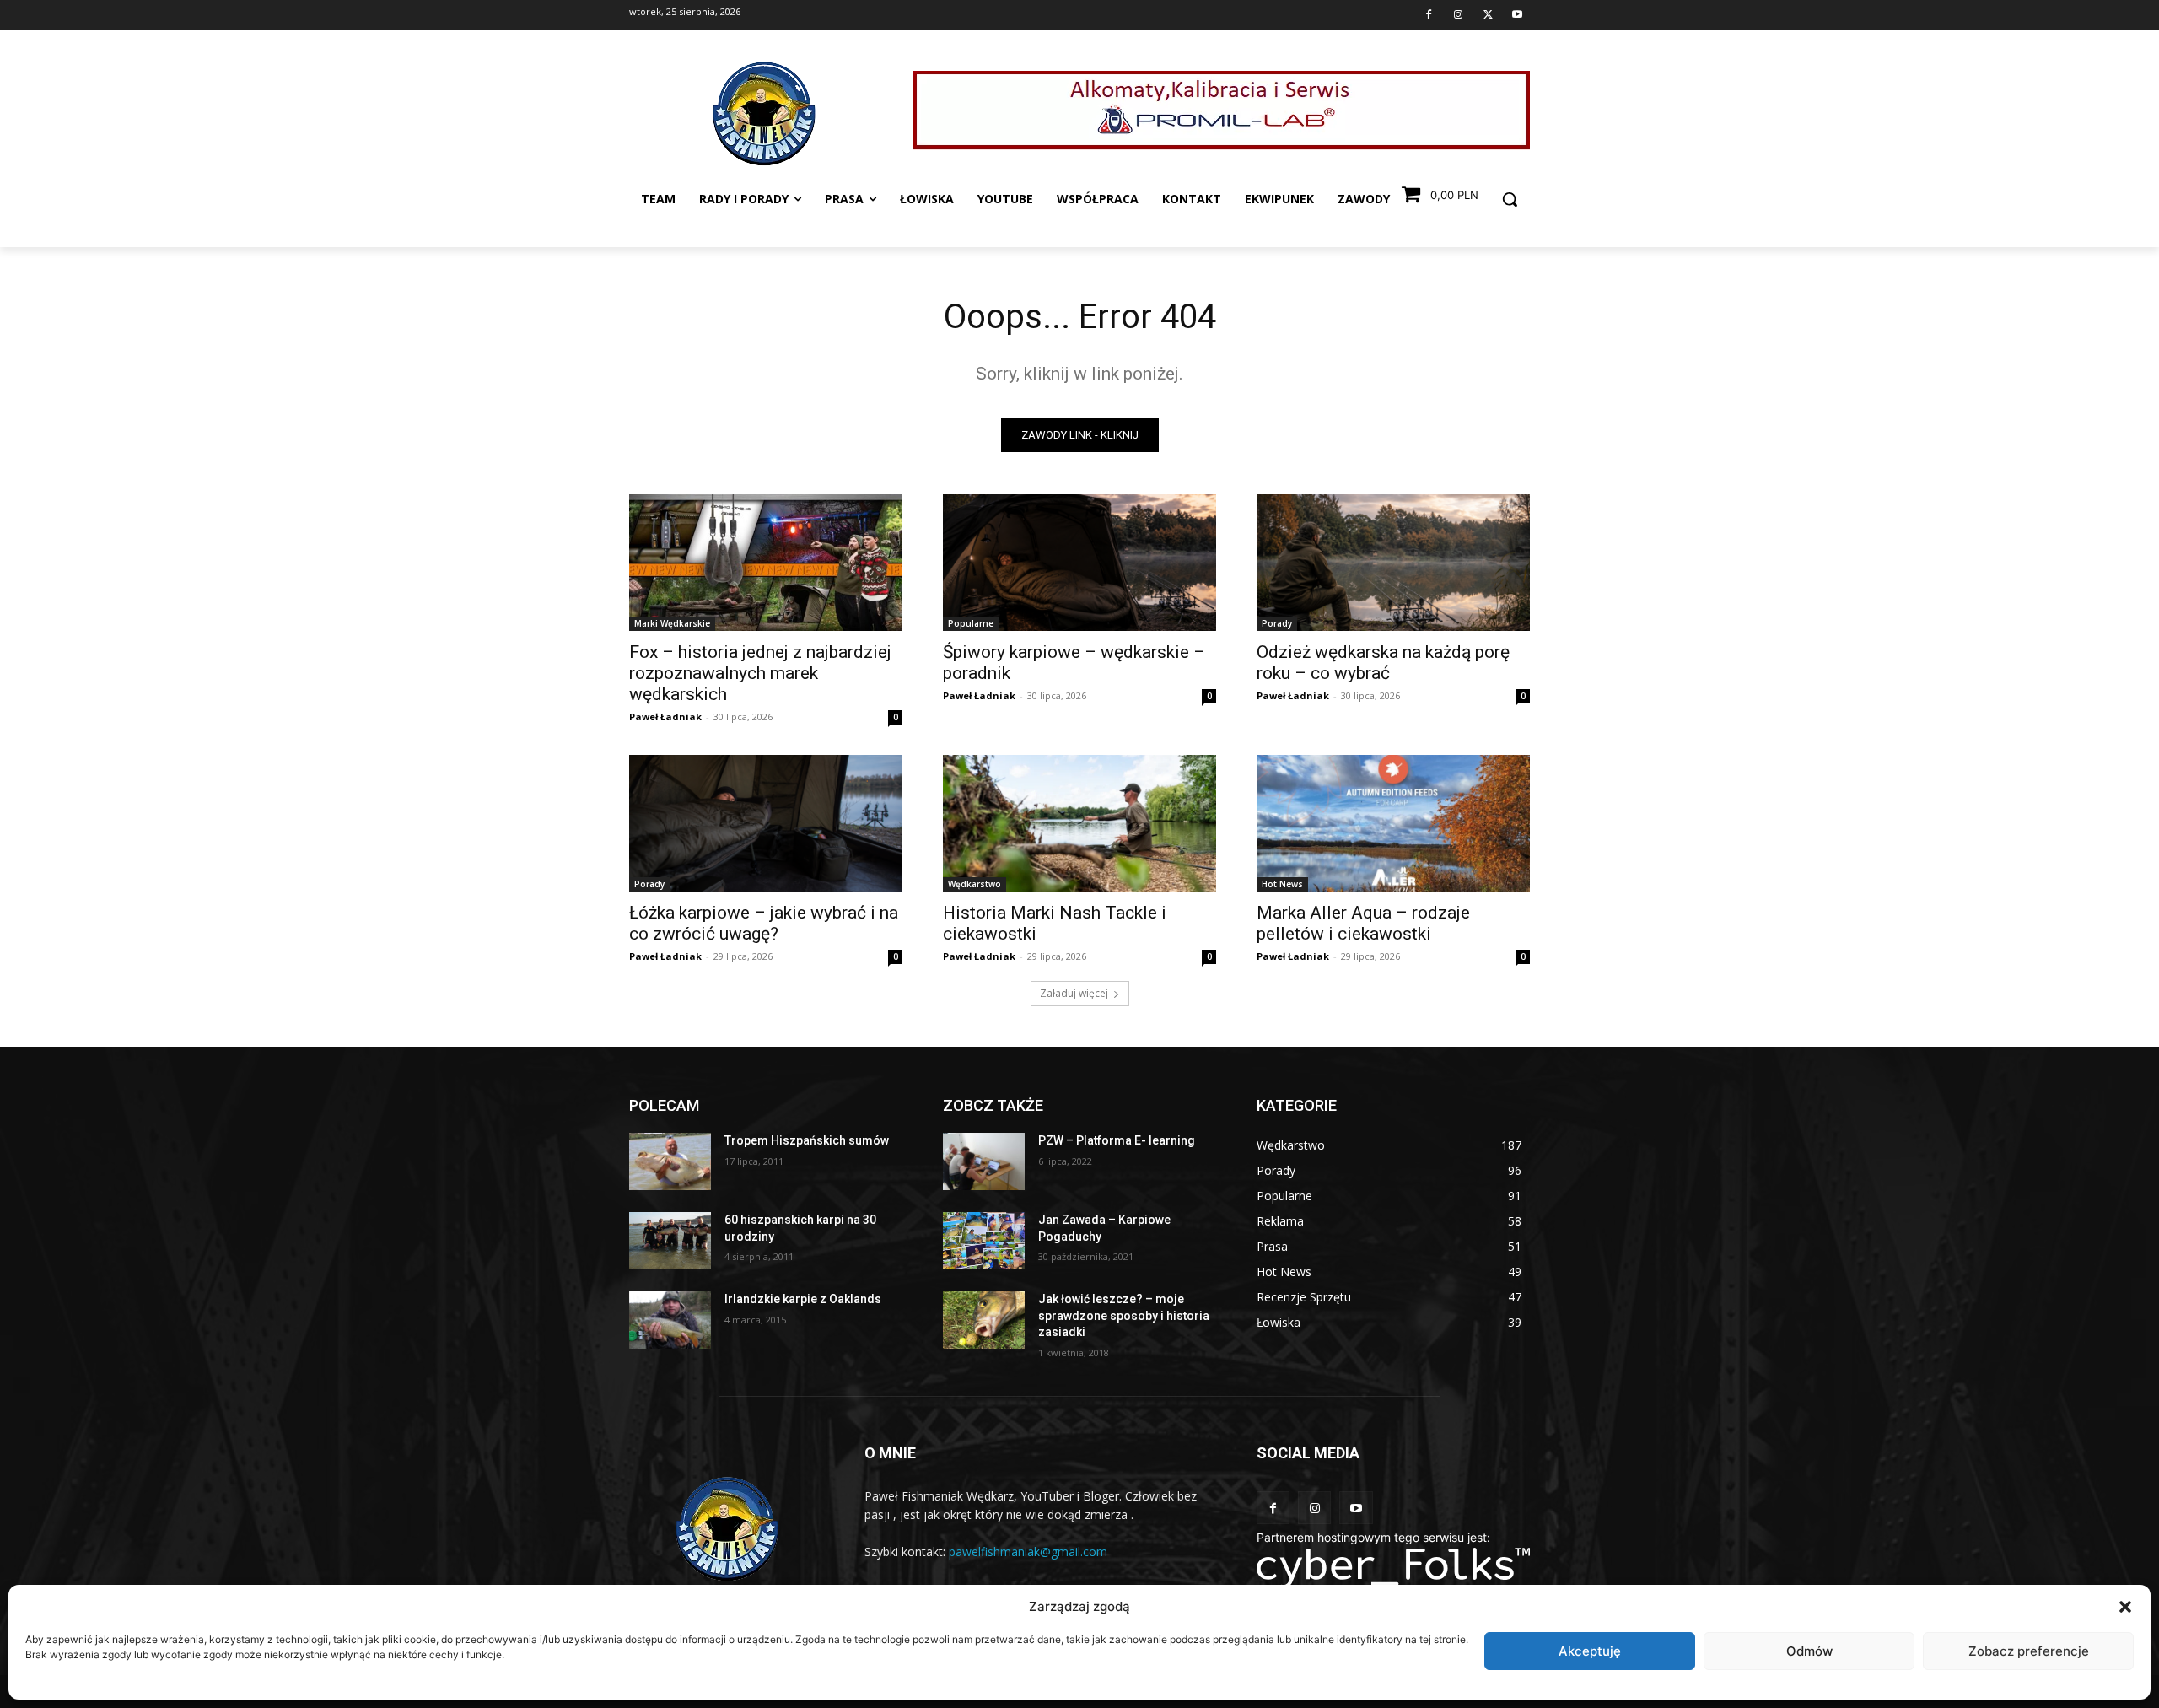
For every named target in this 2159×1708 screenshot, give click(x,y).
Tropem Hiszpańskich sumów (807, 1140)
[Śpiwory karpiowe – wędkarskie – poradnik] (1079, 563)
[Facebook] (1429, 15)
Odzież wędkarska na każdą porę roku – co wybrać (1383, 663)
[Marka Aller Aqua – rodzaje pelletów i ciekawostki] (1393, 823)
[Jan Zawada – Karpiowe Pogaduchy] (984, 1241)
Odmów (1809, 1651)
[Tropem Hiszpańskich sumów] (670, 1161)
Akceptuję (1590, 1651)
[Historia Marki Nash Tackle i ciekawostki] (1079, 823)
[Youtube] (1517, 15)
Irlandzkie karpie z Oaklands (803, 1299)
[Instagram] (1458, 15)
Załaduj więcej (1074, 993)
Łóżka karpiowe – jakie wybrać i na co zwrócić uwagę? (764, 923)
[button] (2125, 1607)
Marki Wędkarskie (672, 623)
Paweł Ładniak (665, 717)
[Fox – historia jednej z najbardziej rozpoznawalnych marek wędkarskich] (766, 563)
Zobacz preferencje (2029, 1651)
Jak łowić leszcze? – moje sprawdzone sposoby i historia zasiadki (1124, 1315)
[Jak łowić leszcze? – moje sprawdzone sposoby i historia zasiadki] (984, 1320)
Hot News (1282, 884)
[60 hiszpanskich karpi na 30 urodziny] (670, 1241)
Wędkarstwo (975, 884)
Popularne (971, 623)
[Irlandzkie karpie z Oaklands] (670, 1320)
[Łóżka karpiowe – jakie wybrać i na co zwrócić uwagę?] (766, 823)
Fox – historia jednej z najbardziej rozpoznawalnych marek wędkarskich (760, 673)
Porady (1277, 623)
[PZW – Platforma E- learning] (984, 1161)
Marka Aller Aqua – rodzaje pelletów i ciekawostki (1363, 923)
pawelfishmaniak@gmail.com (1028, 1552)
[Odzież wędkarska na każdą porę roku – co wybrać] (1393, 563)
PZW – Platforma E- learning (1117, 1140)
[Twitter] (1488, 15)
